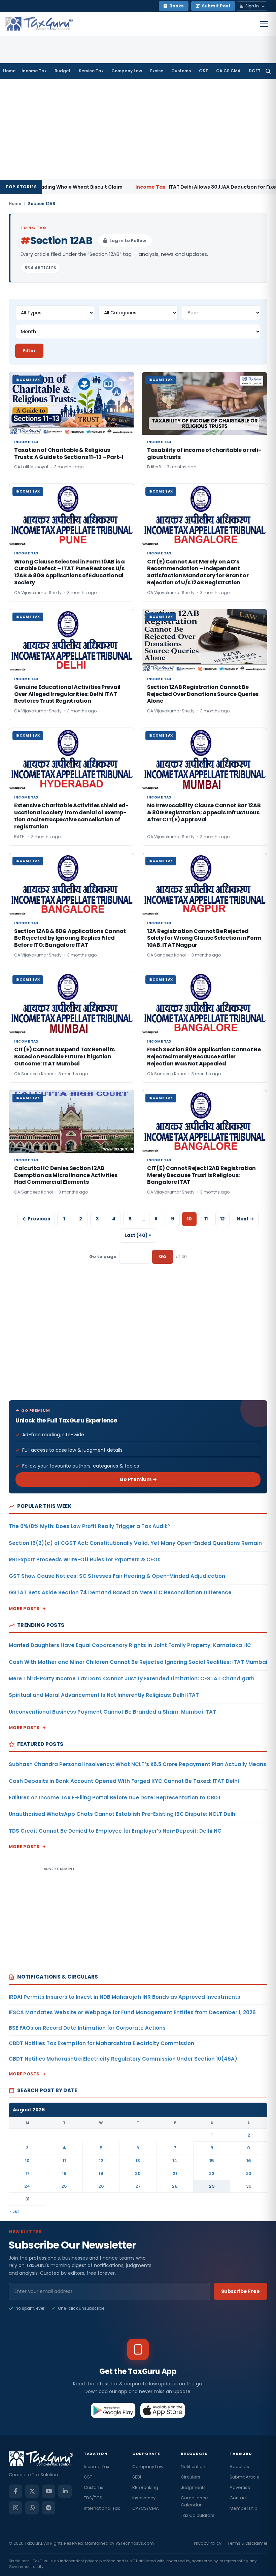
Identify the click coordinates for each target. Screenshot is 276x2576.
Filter (29, 351)
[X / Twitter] (32, 2491)
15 (212, 2161)
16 (249, 2161)
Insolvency (144, 2498)
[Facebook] (15, 2491)
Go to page (103, 1257)
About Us (239, 2467)
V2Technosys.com (135, 2543)
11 (206, 1219)
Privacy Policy (208, 2543)
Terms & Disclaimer (247, 2543)
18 (64, 2173)
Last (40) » (138, 1235)
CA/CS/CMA (146, 2508)
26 (101, 2186)
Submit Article (245, 2477)
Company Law (127, 71)
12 (222, 1219)
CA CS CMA (228, 71)
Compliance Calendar (194, 2501)
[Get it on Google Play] (113, 2410)
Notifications (194, 2467)
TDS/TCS (93, 2498)
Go (163, 1256)
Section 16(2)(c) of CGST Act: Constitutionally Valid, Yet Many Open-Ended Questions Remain (135, 1543)
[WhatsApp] (32, 2508)
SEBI (137, 2477)
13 (138, 2161)
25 (64, 2186)
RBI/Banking (145, 2487)
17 (27, 2173)
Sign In (252, 6)
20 (138, 2173)
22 (212, 2173)
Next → (245, 1219)
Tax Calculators (198, 2515)
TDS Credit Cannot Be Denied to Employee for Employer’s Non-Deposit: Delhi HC (115, 1831)
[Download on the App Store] (163, 2410)
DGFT (255, 71)
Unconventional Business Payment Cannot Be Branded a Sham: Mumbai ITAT (112, 1712)
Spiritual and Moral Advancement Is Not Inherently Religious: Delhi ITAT (104, 1695)
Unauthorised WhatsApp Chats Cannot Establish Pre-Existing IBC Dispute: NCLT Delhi (123, 1814)
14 (175, 2161)
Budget (63, 71)
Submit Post (216, 6)
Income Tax (34, 71)
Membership (244, 2508)
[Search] (268, 71)
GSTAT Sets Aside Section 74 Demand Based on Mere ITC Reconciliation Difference (120, 1592)
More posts (24, 1609)
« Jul (14, 2211)
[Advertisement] (138, 129)
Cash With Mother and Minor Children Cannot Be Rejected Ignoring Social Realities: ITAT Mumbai (138, 1662)
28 (175, 2186)
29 (212, 2186)
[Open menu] (264, 24)
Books (177, 6)
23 (249, 2173)
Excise (157, 71)
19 (101, 2173)
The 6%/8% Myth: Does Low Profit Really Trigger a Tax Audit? (89, 1526)
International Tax (102, 2508)
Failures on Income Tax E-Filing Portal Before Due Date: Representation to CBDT (115, 1798)
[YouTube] (48, 2491)
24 (27, 2186)
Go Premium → (138, 1479)
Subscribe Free (240, 2291)
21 (175, 2173)
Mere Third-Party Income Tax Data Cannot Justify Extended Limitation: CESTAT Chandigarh (132, 1679)
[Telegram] (48, 2508)
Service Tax (91, 71)
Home (9, 71)
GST (203, 71)
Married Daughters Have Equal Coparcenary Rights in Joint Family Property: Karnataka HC (130, 1645)
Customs (181, 71)
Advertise (240, 2487)
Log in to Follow (128, 241)
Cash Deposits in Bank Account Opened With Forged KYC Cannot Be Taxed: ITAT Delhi (124, 1781)
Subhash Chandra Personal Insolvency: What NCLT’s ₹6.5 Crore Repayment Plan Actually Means (137, 1764)
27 (138, 2186)
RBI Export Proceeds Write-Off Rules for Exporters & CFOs (85, 1559)
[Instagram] (15, 2508)
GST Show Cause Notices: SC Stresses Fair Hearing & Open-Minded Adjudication (117, 1576)
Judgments (193, 2487)
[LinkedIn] (65, 2491)
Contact (238, 2498)
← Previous (36, 1219)
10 (27, 2161)
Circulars (191, 2477)
